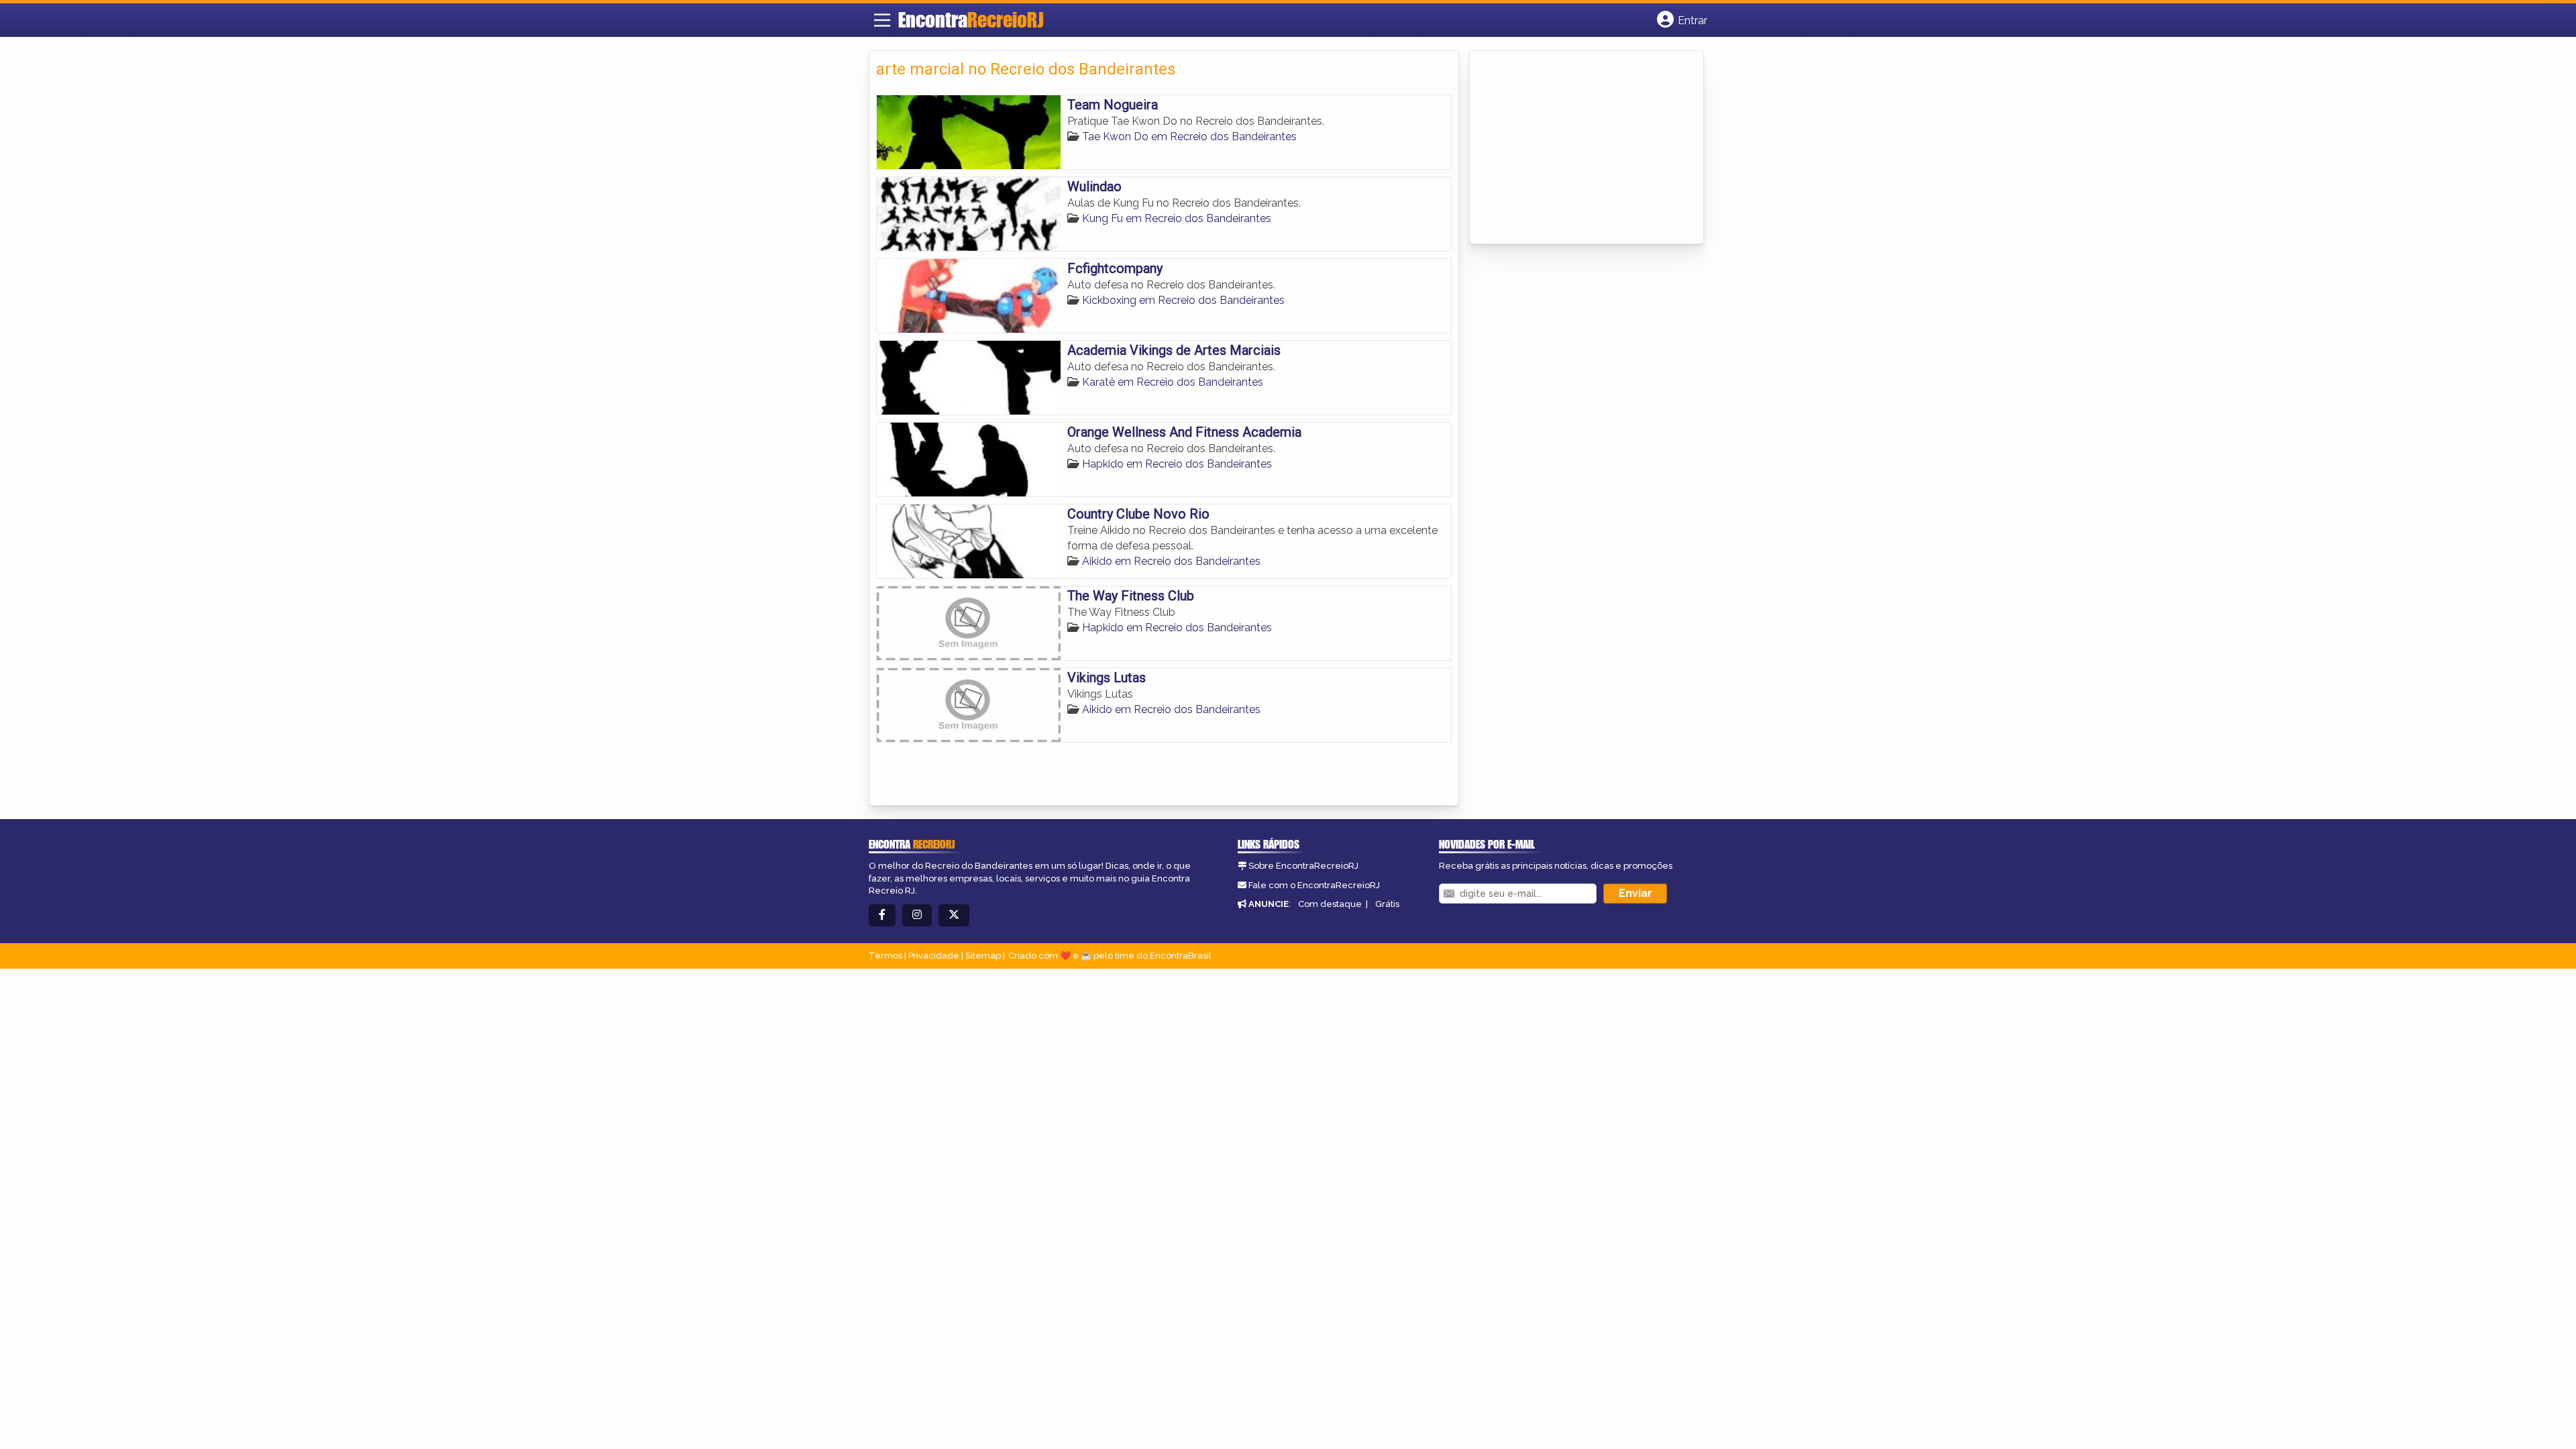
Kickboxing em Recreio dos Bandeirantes (1183, 300)
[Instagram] (917, 915)
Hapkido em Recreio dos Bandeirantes (1177, 464)
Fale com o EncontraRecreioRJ (1314, 885)
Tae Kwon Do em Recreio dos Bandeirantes (1189, 137)
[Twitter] (954, 915)
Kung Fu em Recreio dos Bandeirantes (1177, 218)
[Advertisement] (1577, 148)
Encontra (971, 19)
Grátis (1387, 904)
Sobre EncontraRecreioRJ (1303, 866)
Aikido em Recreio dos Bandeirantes (1171, 561)
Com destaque (1330, 904)
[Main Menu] (882, 20)
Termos (885, 956)
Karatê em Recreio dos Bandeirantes (1173, 382)
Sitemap (983, 956)
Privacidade (934, 956)
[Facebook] (882, 915)
